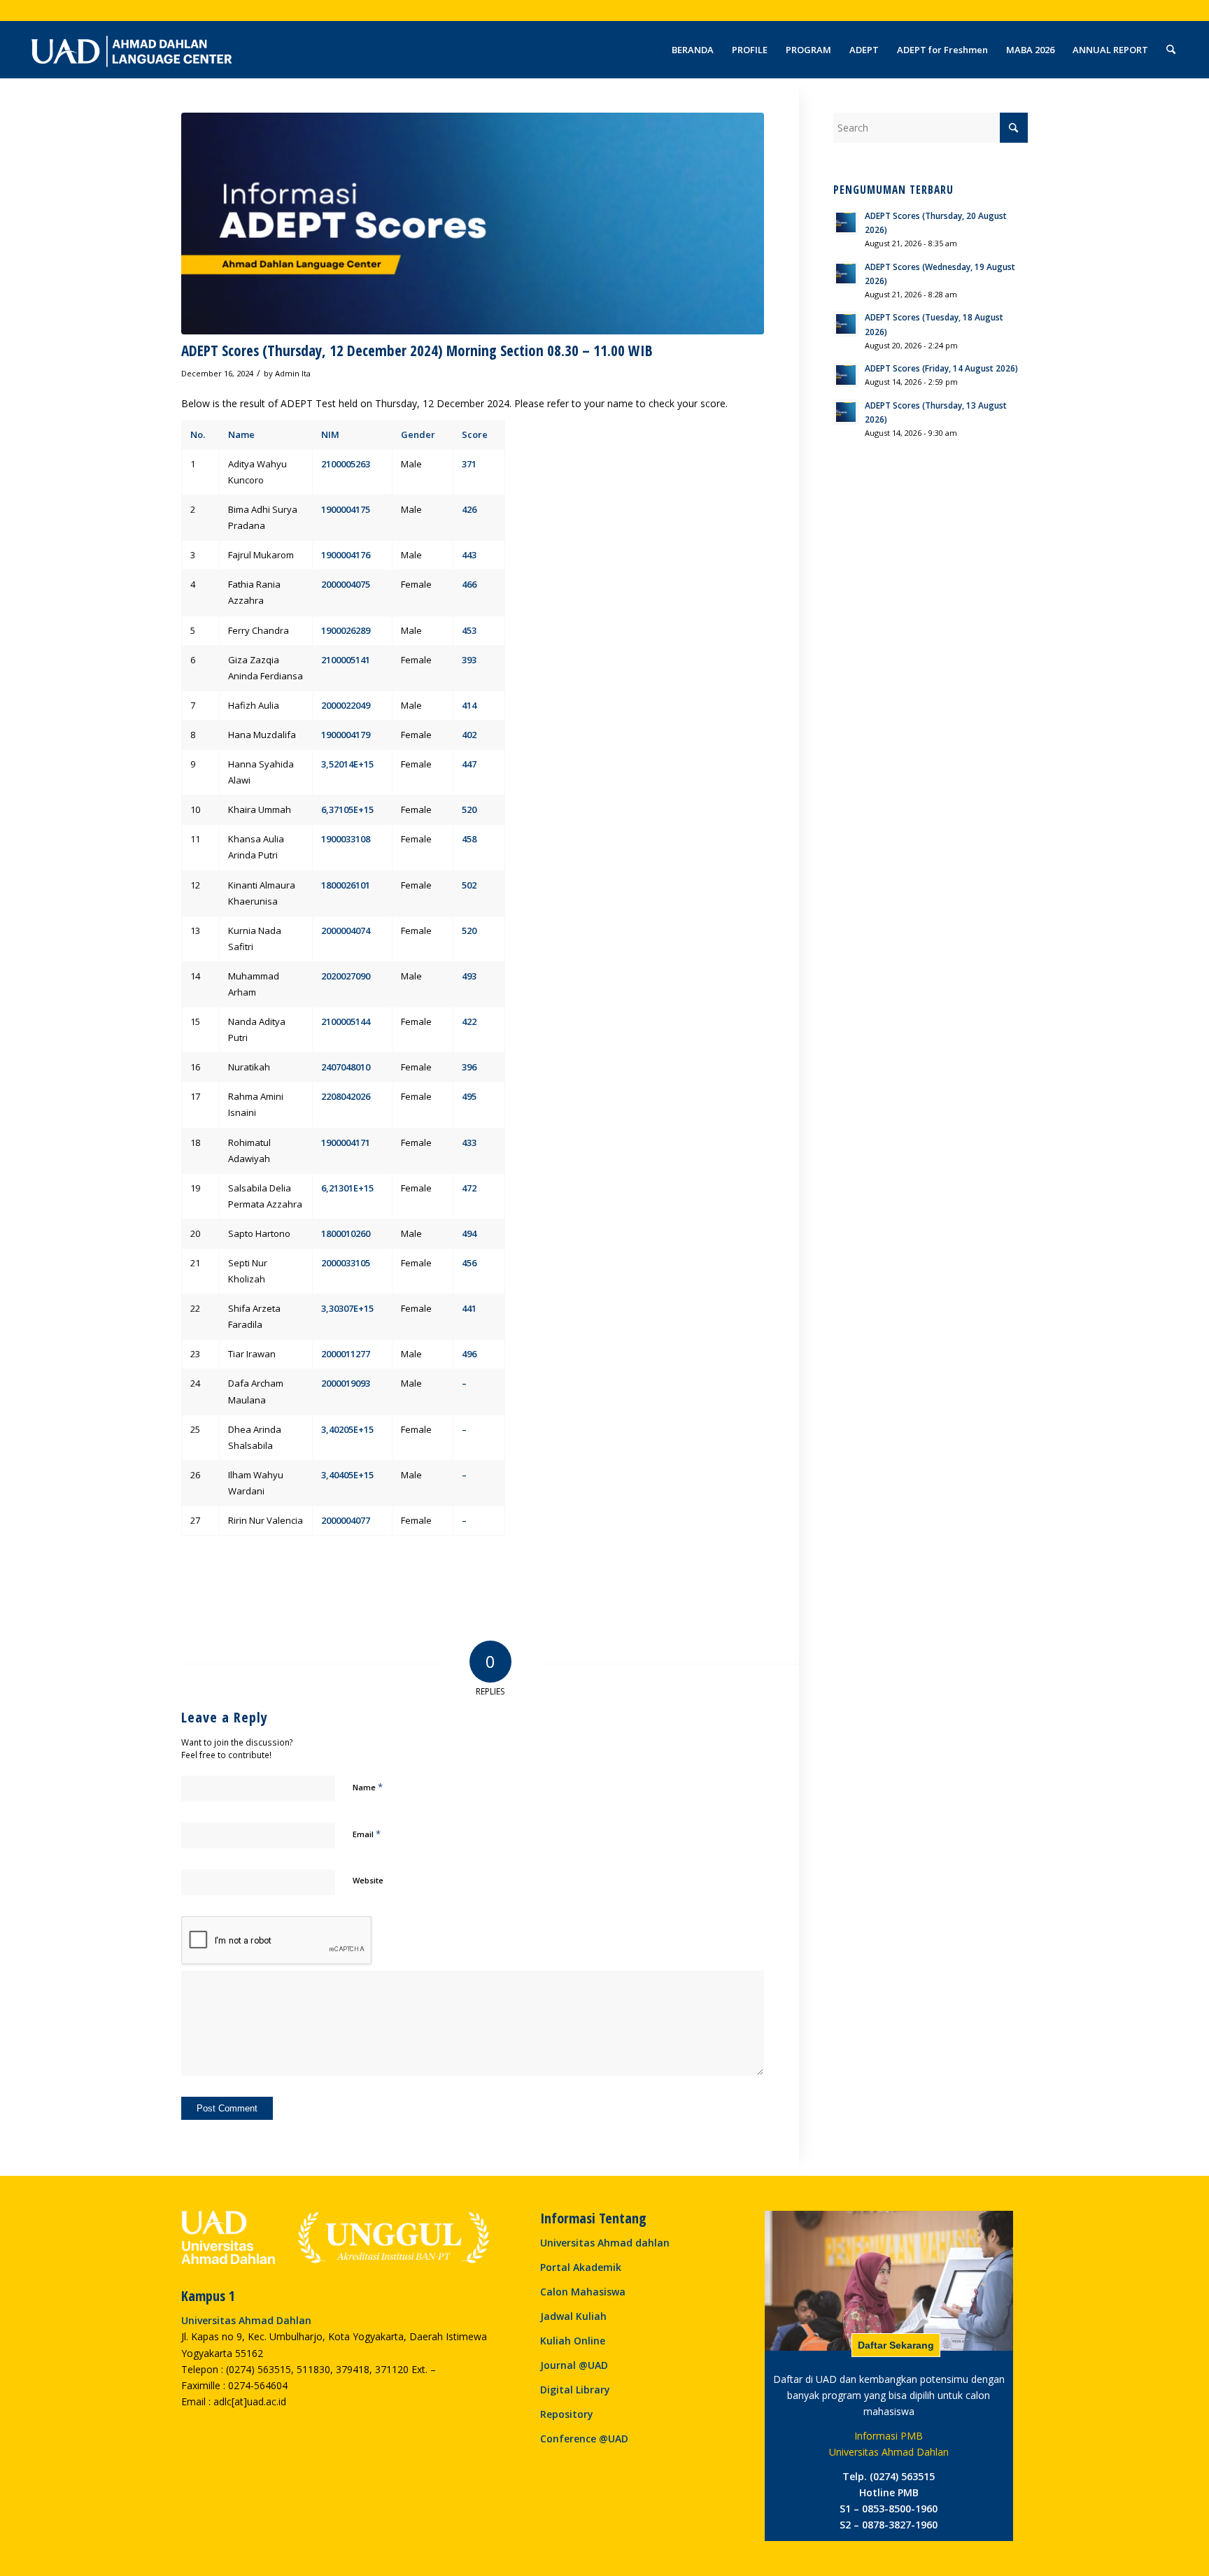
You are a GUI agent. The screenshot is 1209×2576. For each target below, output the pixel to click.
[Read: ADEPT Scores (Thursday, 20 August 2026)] (846, 222)
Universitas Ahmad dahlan (605, 2243)
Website (368, 1880)
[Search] (1171, 50)
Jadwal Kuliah (573, 2316)
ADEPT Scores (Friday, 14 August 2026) (941, 368)
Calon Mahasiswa (583, 2292)
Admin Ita (293, 373)
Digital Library (575, 2390)
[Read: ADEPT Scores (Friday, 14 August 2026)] (846, 375)
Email (367, 1834)
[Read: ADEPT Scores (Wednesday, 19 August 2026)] (846, 274)
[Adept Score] (473, 224)
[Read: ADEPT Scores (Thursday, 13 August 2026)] (846, 412)
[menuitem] (693, 50)
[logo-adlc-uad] (132, 50)
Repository (567, 2414)
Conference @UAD (584, 2439)
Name (368, 1787)
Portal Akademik (581, 2267)
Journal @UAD (574, 2365)
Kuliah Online (573, 2341)
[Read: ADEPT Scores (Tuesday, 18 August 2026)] (846, 324)
